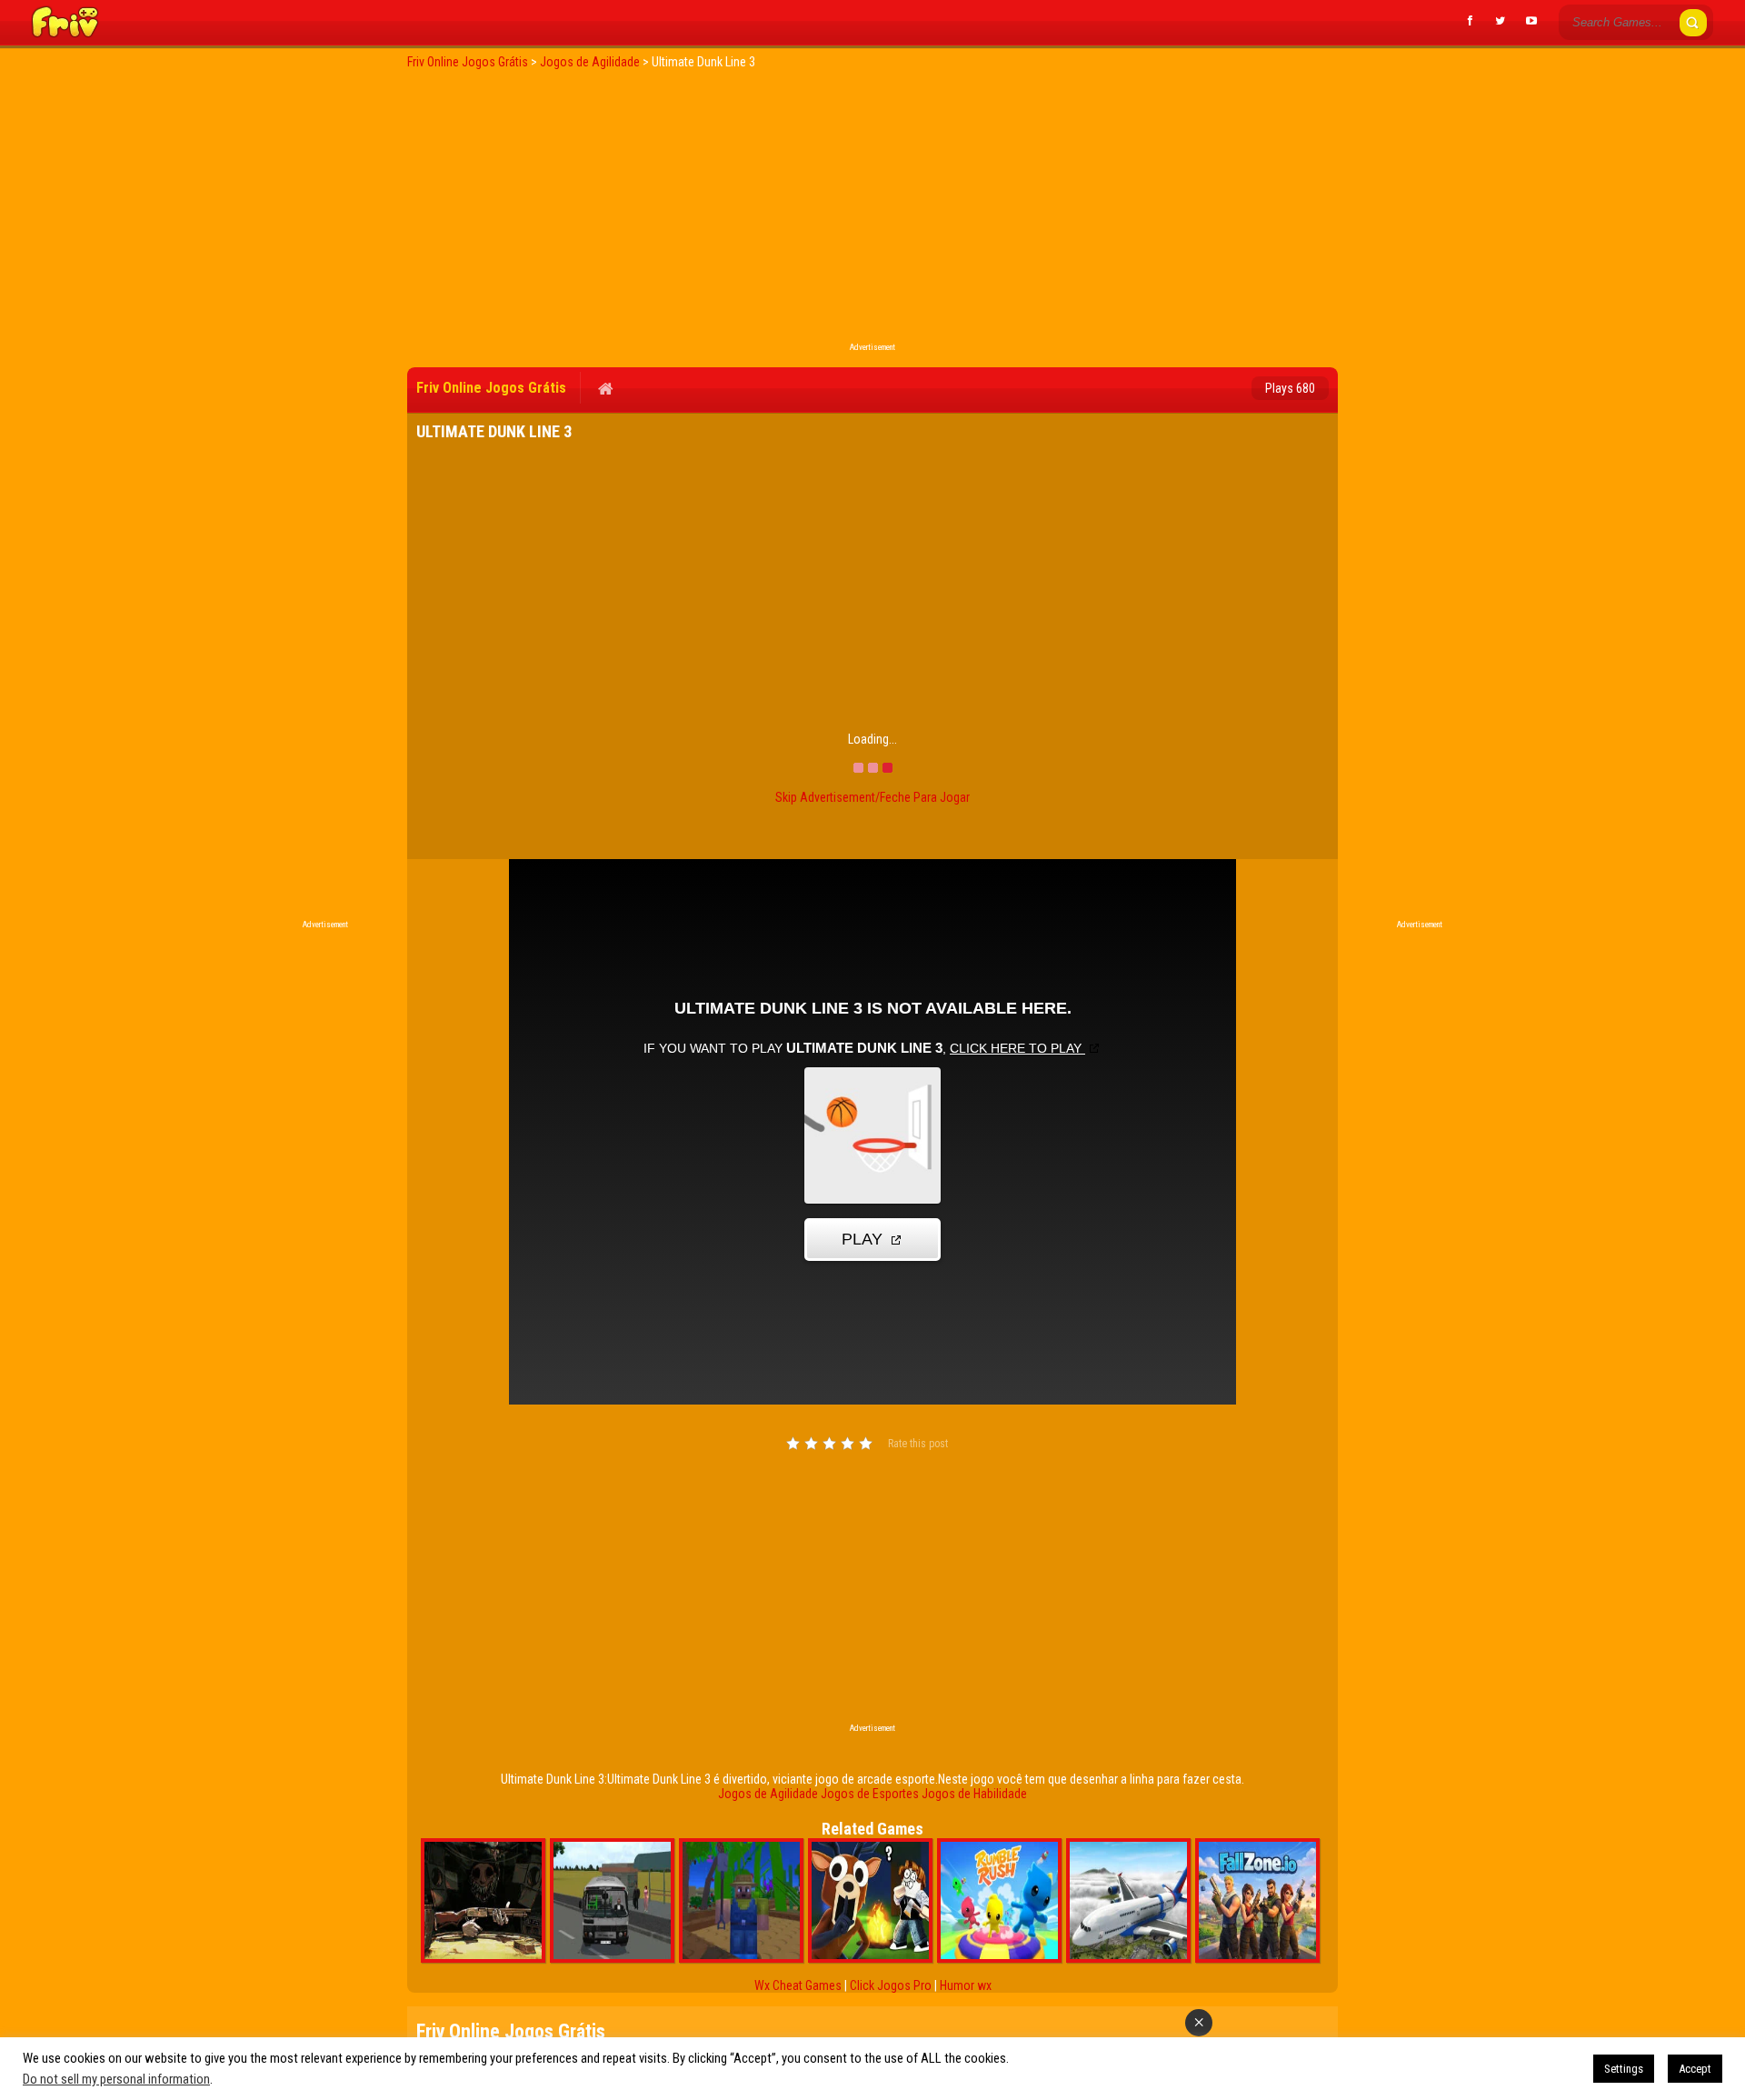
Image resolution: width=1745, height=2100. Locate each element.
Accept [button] (1695, 2069)
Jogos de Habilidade (974, 1794)
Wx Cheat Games (798, 1985)
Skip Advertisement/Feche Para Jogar (872, 797)
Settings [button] (1624, 2069)
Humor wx (966, 1985)
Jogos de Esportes (870, 1794)
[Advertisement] (872, 211)
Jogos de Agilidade (768, 1794)
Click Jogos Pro (891, 1985)
